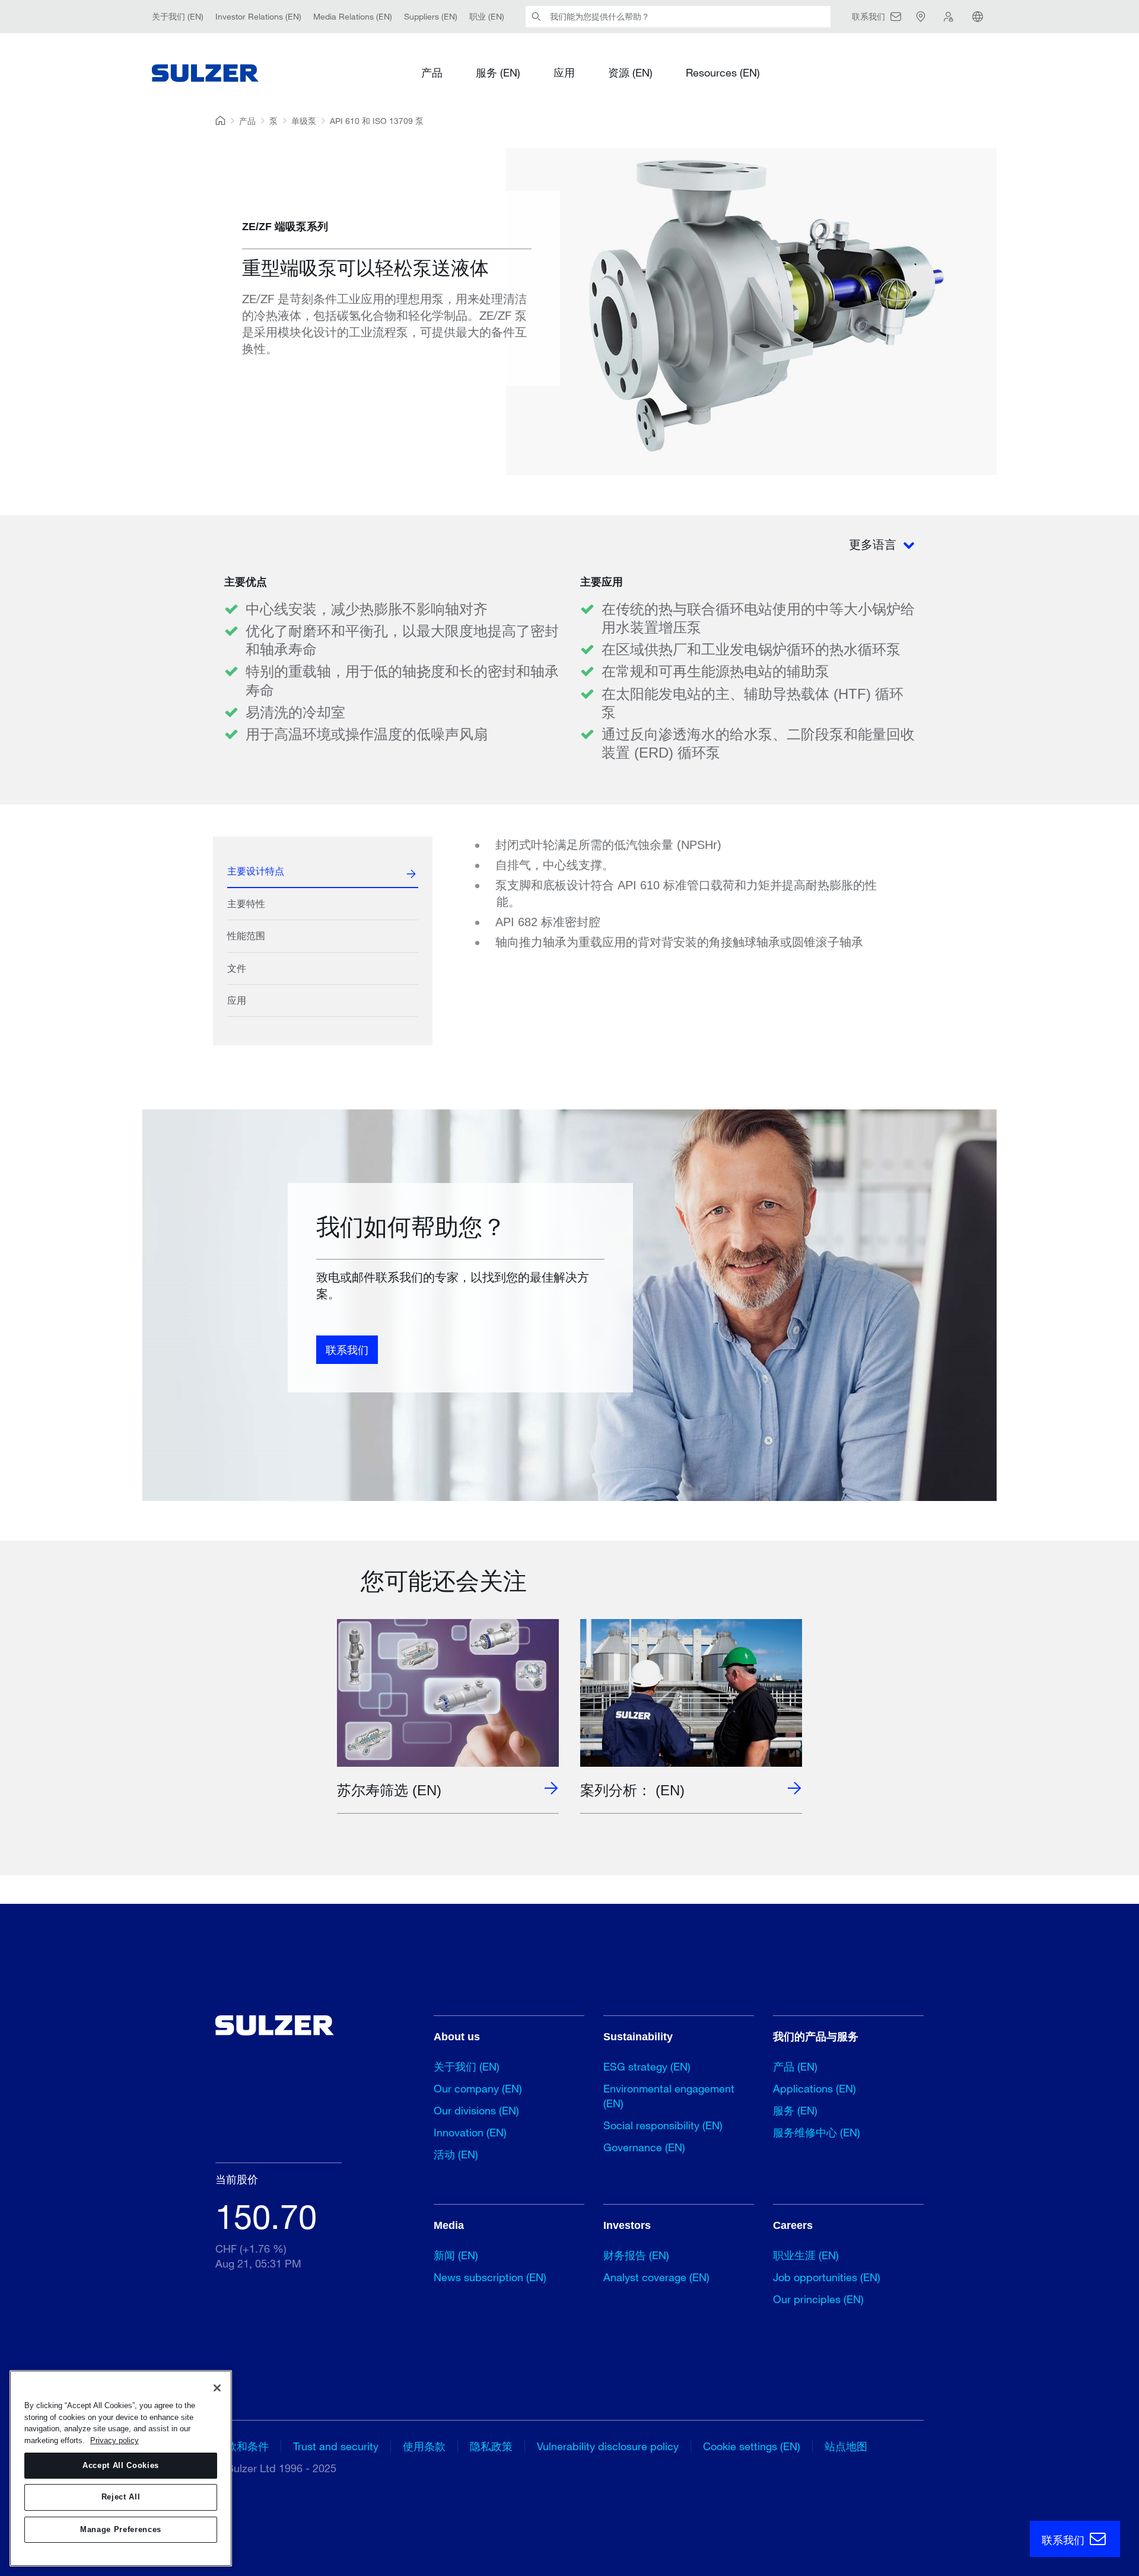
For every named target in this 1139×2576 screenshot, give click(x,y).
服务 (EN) (498, 72)
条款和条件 (242, 2446)
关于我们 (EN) (178, 16)
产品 (432, 72)
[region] (121, 2468)
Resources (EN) (723, 72)
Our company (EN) (478, 2088)
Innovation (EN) (470, 2132)
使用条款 (424, 2446)
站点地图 (846, 2446)
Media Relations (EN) (353, 16)
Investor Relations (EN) (258, 16)
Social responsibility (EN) (663, 2125)
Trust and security (336, 2446)
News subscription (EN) (490, 2277)
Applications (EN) (815, 2088)
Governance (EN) (644, 2147)
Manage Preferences (121, 2529)
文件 (237, 969)
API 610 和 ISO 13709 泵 (377, 121)
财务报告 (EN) (636, 2255)
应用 (564, 72)
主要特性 (246, 904)
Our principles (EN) (818, 2299)
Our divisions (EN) (476, 2110)
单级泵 (304, 121)
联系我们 (347, 1350)
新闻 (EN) (456, 2255)
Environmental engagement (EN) (669, 2096)
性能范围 (246, 936)
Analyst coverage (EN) (656, 2277)
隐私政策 (491, 2446)
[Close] (217, 2388)
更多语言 (874, 544)
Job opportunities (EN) (827, 2277)
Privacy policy (114, 2440)
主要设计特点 (256, 871)
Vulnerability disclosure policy (608, 2446)
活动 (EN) (456, 2154)
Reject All (121, 2497)
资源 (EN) (630, 72)
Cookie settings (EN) (752, 2446)
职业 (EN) (487, 16)
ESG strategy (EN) (647, 2066)
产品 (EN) (795, 2066)
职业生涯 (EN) (806, 2255)
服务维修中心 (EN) (817, 2132)
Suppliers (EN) (431, 16)
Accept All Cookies (121, 2465)
